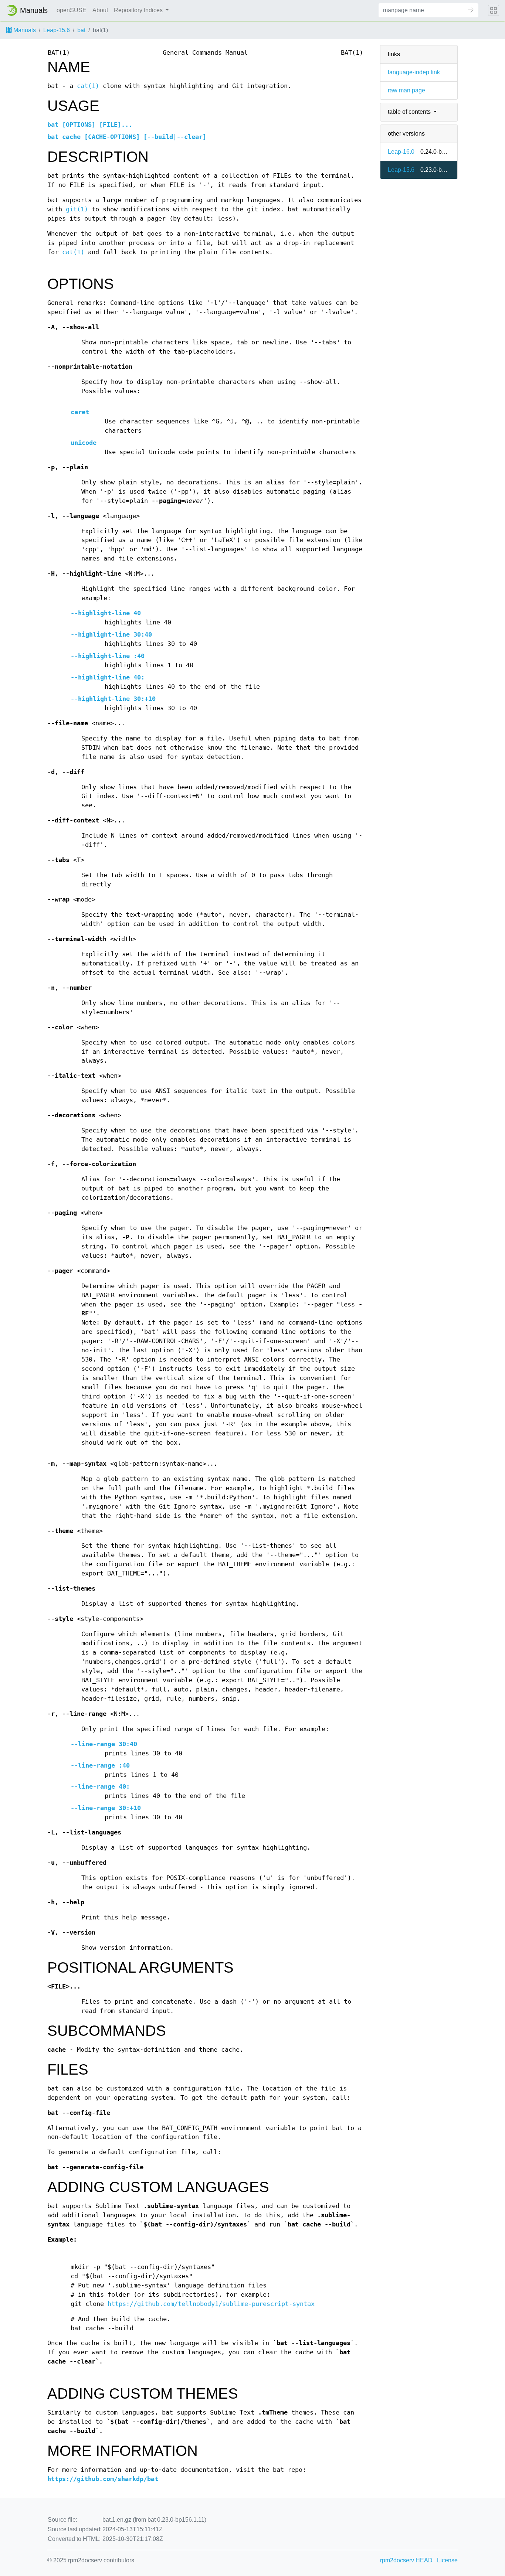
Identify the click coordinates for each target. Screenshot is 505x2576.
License (447, 2560)
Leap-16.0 (401, 152)
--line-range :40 (100, 1766)
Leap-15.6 (57, 30)
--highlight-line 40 (106, 613)
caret (80, 412)
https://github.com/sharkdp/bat (103, 2479)
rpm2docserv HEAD (406, 2560)
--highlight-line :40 (108, 656)
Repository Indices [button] (139, 10)
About (100, 10)
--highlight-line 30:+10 (113, 699)
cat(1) (88, 86)
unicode (84, 443)
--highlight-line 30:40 (111, 635)
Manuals (24, 30)
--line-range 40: (100, 1787)
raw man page (406, 90)
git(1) (77, 209)
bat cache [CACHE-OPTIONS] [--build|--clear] (127, 137)
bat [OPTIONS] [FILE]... (90, 125)
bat (81, 30)
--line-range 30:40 (104, 1744)
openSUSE (72, 10)
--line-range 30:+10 (106, 1808)
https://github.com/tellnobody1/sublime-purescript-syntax (211, 2304)
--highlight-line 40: (108, 677)
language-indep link (414, 72)
